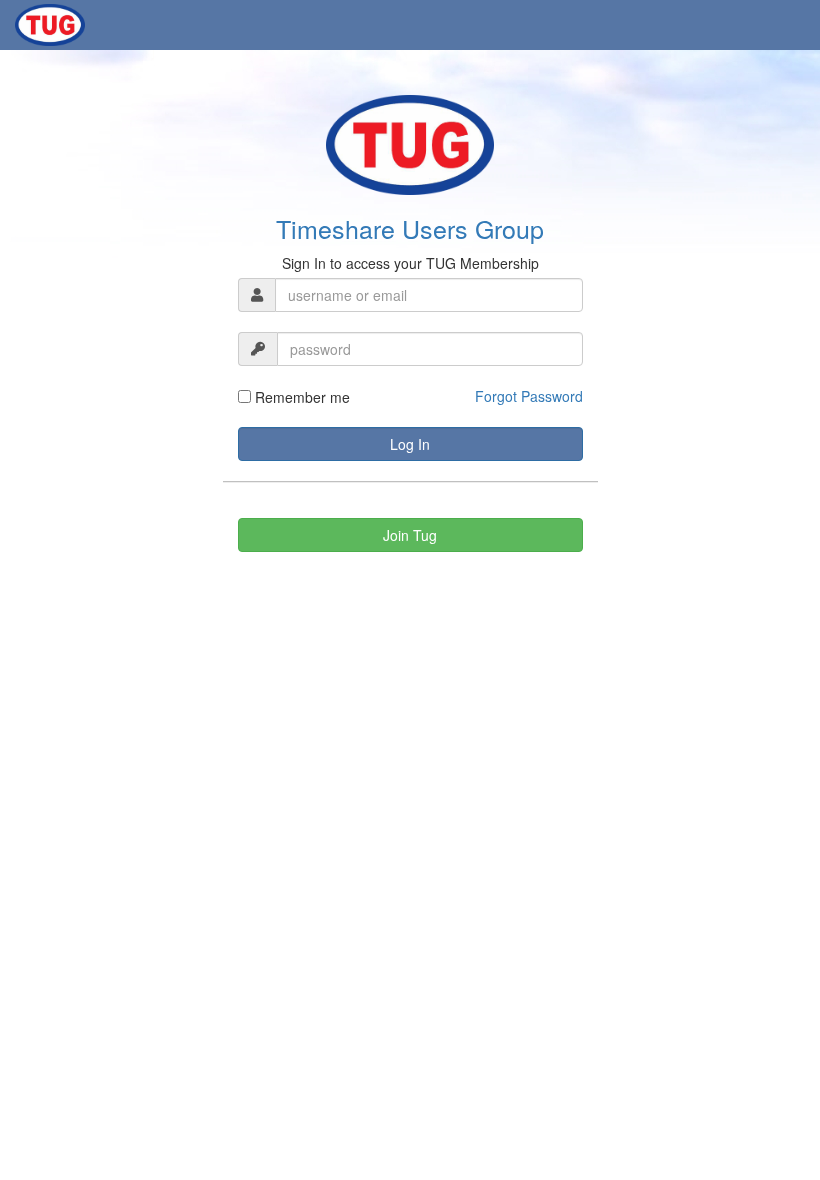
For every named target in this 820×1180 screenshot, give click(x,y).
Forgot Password (529, 396)
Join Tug (410, 535)
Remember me (300, 397)
